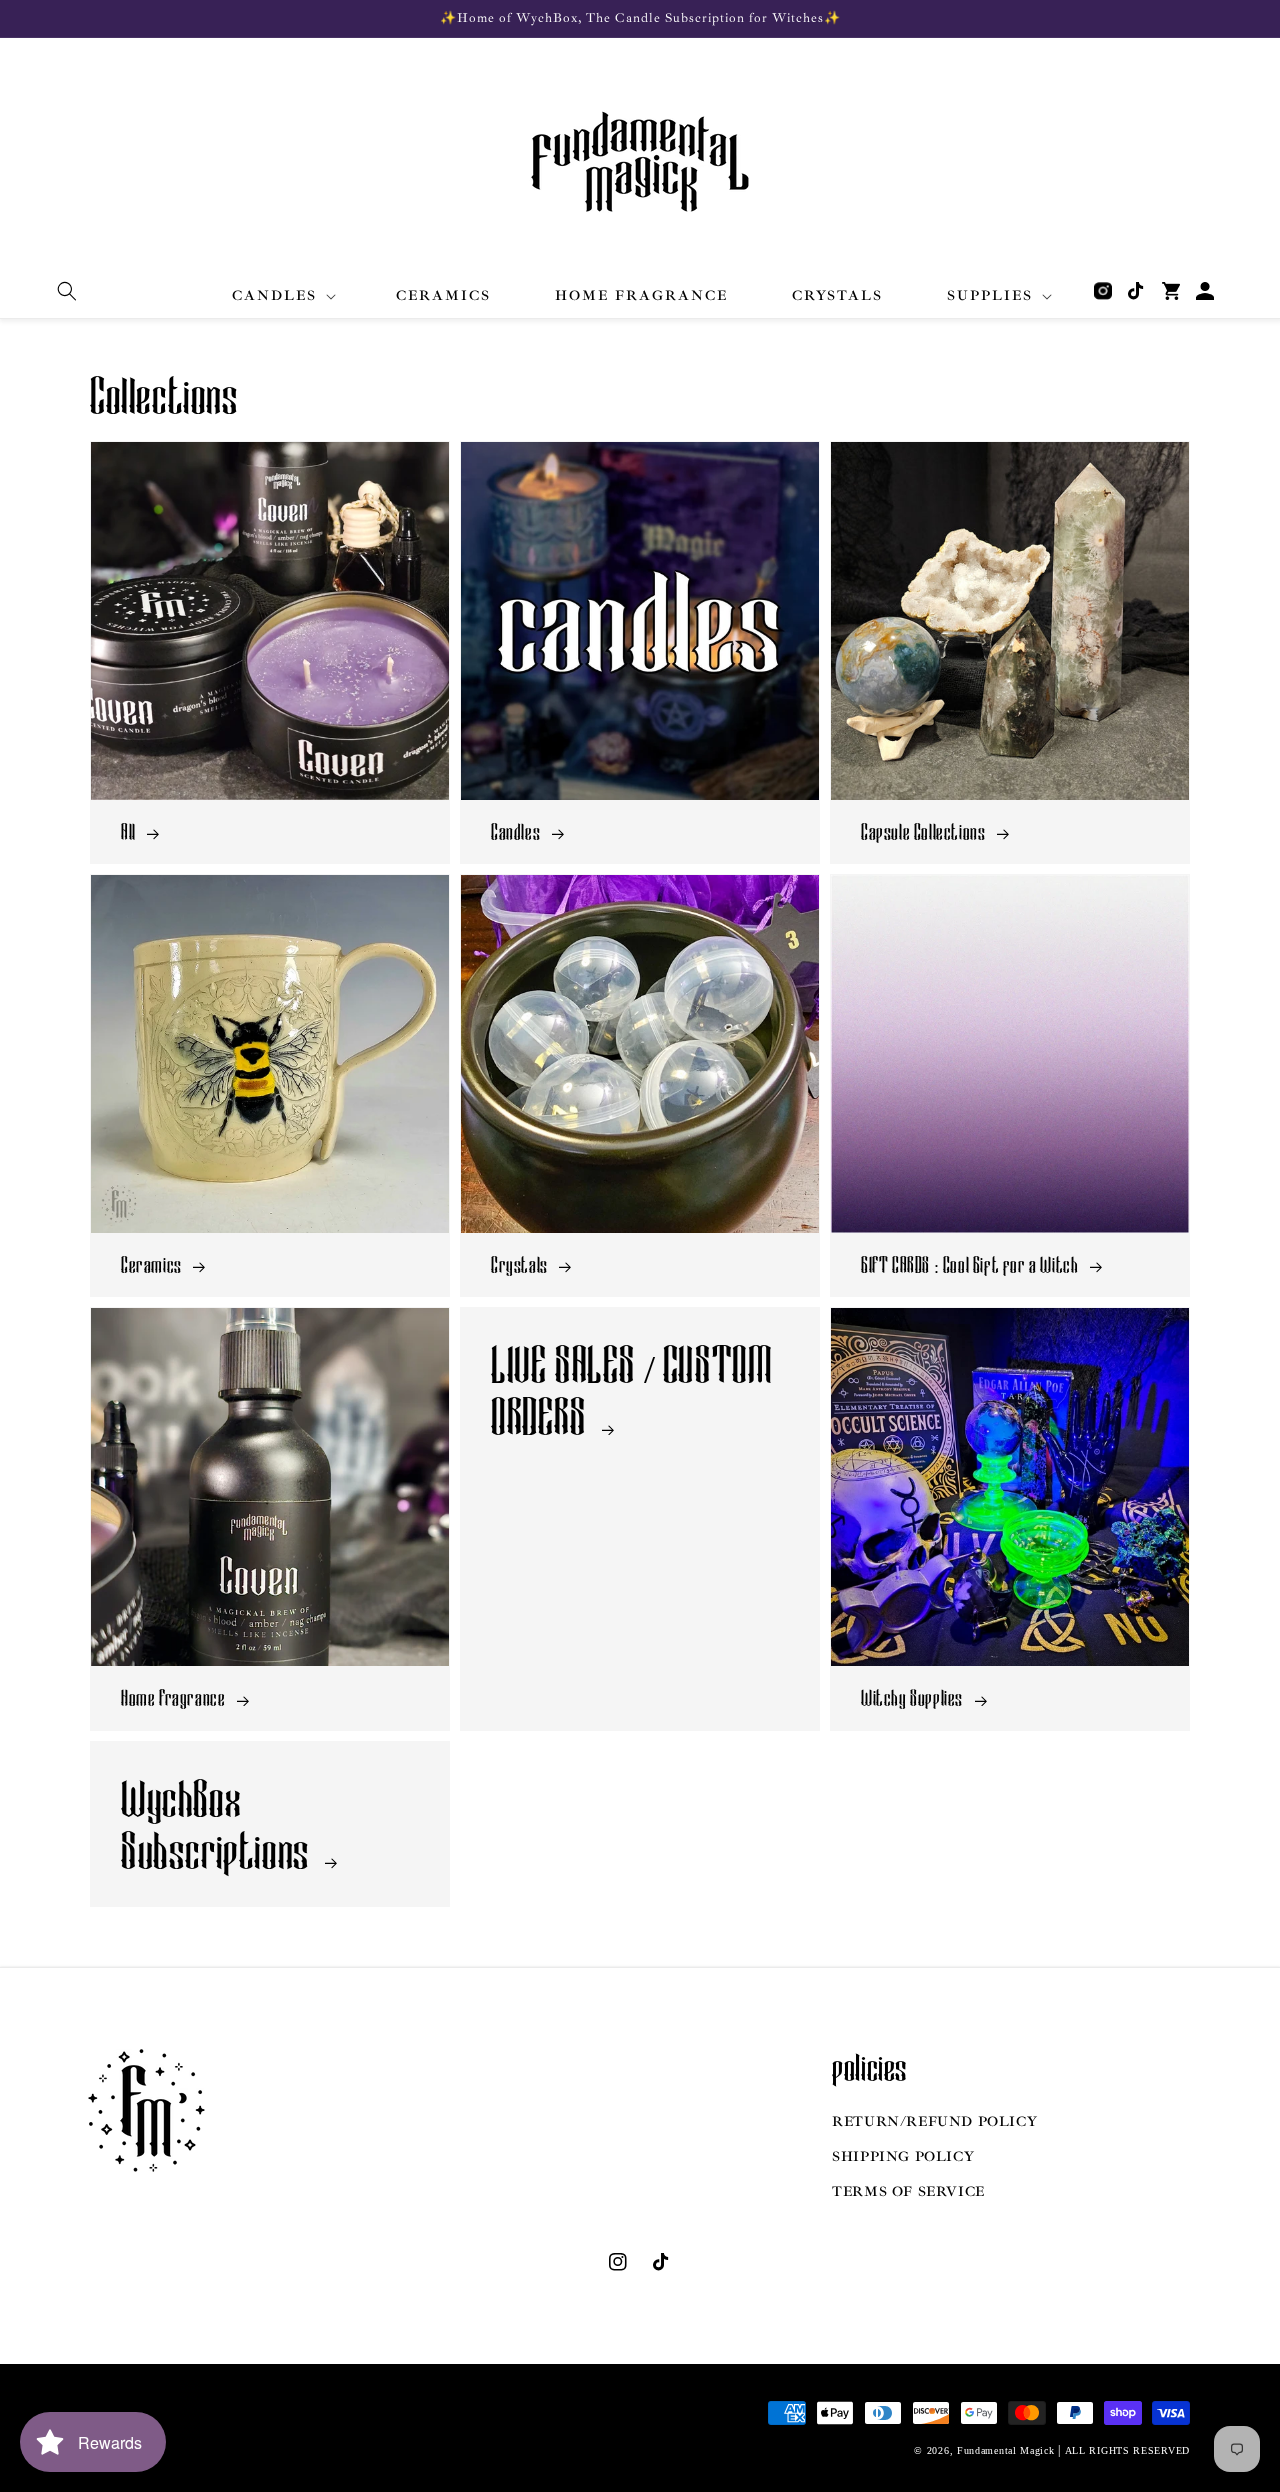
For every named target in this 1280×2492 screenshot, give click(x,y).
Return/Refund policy (934, 2121)
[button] (67, 291)
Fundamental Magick (1006, 2450)
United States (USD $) (169, 2437)
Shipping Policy (903, 2156)
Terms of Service (908, 2191)
